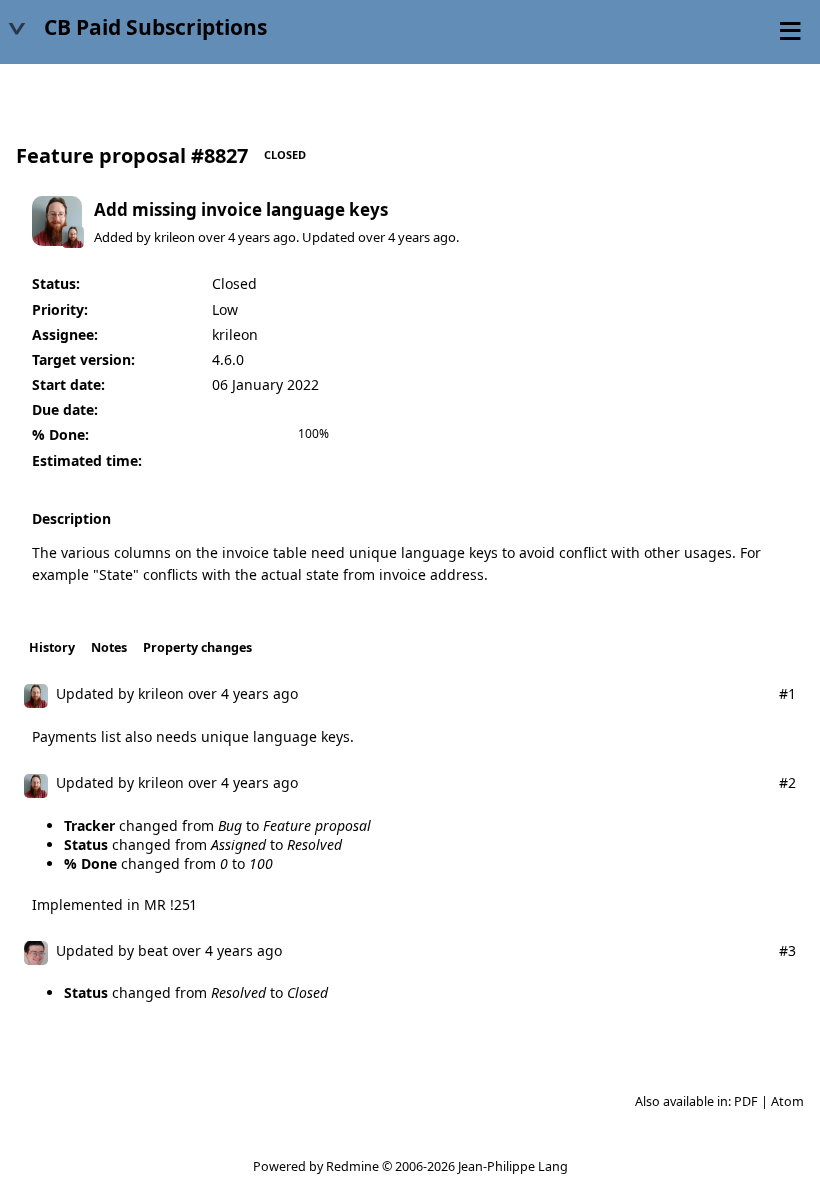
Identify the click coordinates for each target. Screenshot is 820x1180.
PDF (746, 1101)
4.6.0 (228, 359)
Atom (787, 1101)
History (52, 647)
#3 (787, 950)
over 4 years (234, 237)
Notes (109, 647)
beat (153, 950)
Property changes (197, 647)
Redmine (352, 1166)
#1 (787, 693)
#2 (787, 782)
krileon (174, 237)
